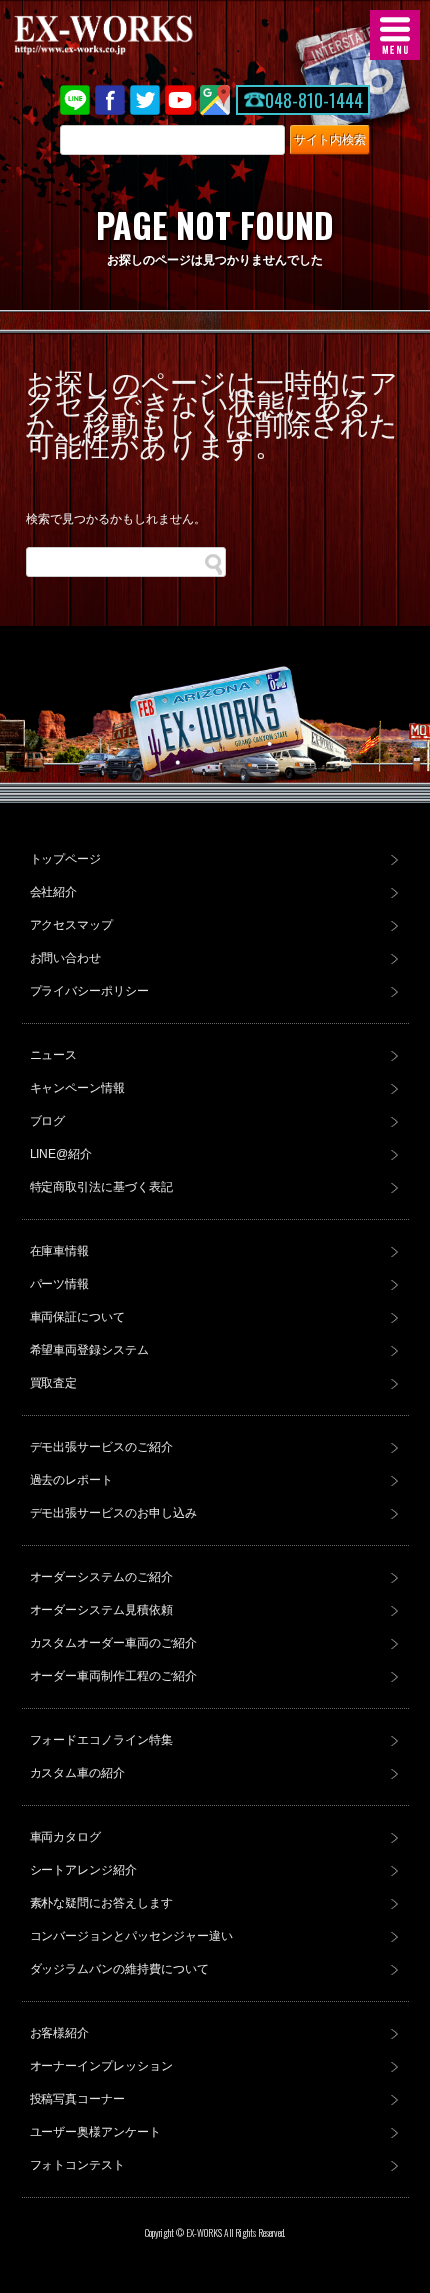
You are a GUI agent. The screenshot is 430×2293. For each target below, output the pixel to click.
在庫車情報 (60, 1251)
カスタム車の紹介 (78, 1773)
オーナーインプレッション (102, 2066)
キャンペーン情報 (78, 1088)
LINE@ (75, 100)
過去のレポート (72, 1480)
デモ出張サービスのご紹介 (102, 1447)
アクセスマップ (72, 925)
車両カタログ (66, 1837)
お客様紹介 (60, 2033)
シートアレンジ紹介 (84, 1870)
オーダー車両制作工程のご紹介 (114, 1676)
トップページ (66, 859)
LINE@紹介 (61, 1154)
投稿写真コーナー (78, 2099)
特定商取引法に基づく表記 (102, 1187)
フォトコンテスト (78, 2165)
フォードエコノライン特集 (102, 1740)
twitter (145, 100)
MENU (395, 35)
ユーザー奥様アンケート (96, 2132)
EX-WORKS (135, 35)
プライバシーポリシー (90, 991)
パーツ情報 (60, 1284)
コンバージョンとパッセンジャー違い (132, 1936)
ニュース (54, 1055)
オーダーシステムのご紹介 (102, 1577)
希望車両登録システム (90, 1350)
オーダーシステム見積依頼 (102, 1610)
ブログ (48, 1121)
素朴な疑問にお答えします (102, 1903)
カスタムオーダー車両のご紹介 (114, 1643)
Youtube (180, 100)
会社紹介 (54, 892)
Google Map (215, 100)
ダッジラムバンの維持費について (120, 1969)
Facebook (110, 100)
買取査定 (54, 1383)
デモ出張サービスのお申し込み (114, 1513)
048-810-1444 (314, 100)
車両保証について (78, 1317)
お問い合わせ (66, 958)
